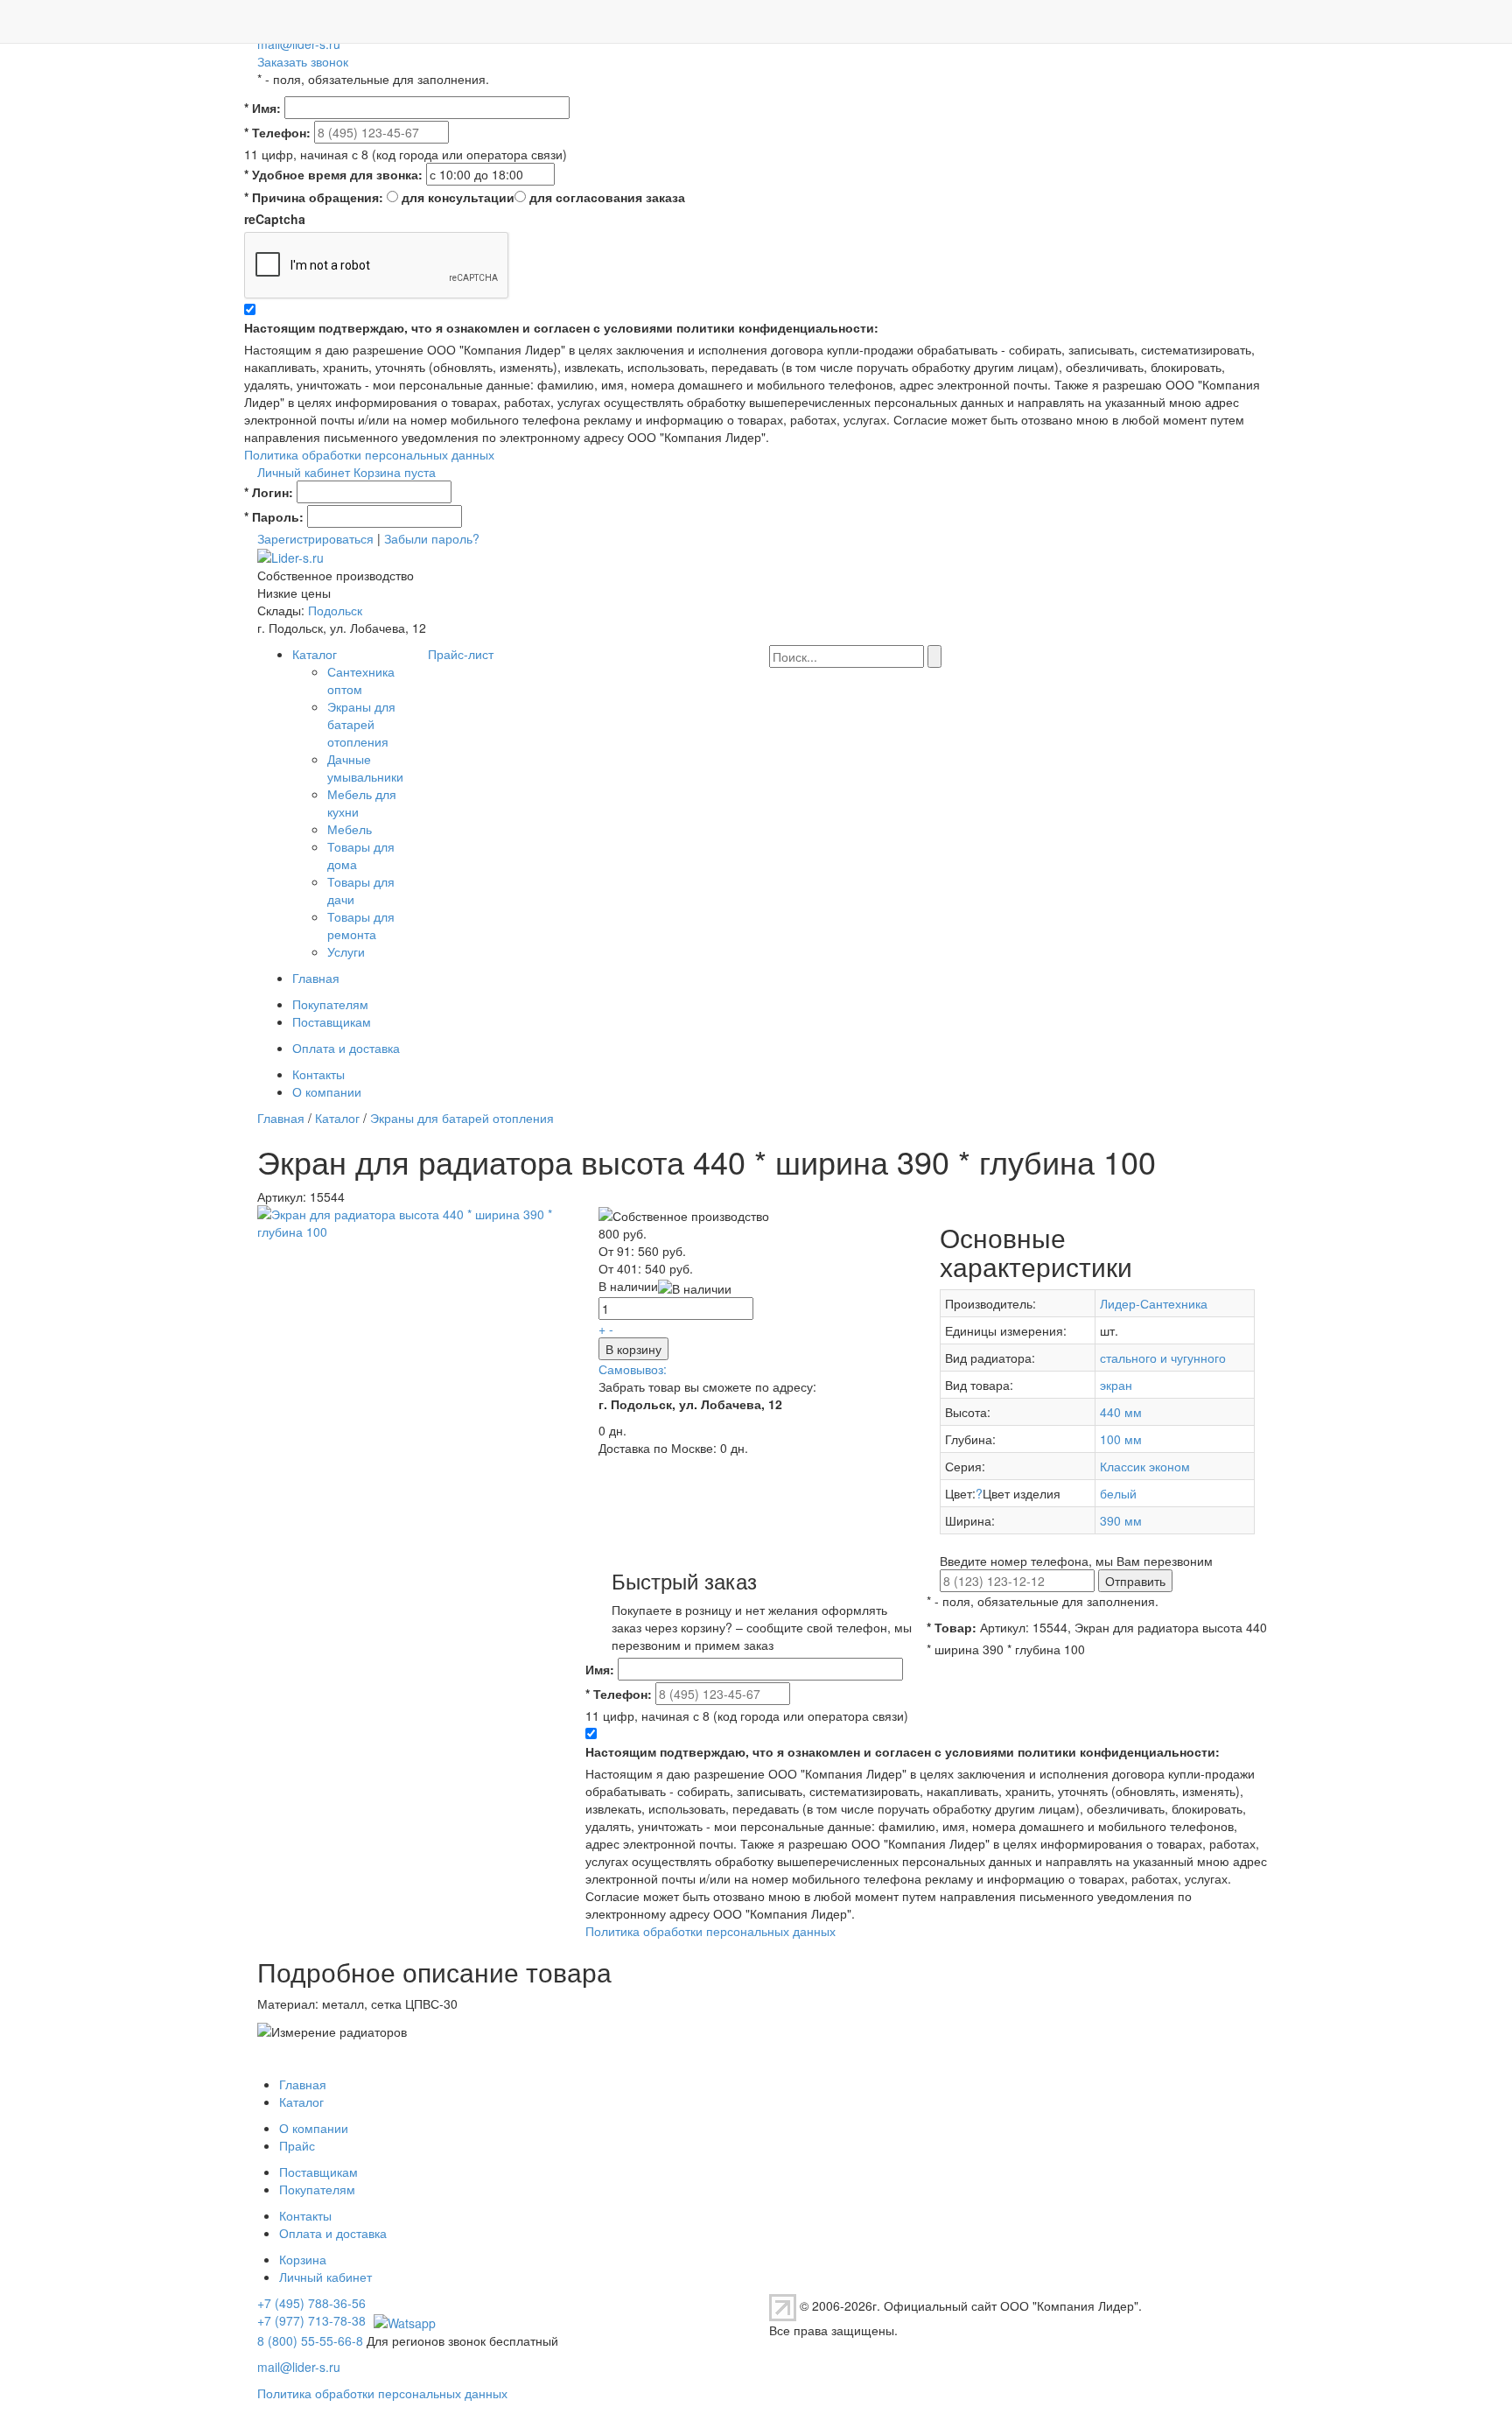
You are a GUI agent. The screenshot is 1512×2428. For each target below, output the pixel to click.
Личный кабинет (304, 472)
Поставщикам (332, 1021)
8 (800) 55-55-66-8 (310, 2340)
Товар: (952, 1627)
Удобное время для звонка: (333, 174)
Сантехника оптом (361, 680)
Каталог (315, 654)
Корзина (303, 2259)
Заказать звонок (303, 61)
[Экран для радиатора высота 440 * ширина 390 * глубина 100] (415, 1221)
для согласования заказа (607, 197)
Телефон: (277, 132)
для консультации (458, 197)
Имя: (262, 108)
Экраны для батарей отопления (361, 724)
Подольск (335, 610)
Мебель (350, 829)
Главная (316, 978)
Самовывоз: (633, 1369)
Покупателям (330, 1004)
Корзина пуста (395, 472)
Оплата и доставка (346, 1048)
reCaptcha (275, 219)
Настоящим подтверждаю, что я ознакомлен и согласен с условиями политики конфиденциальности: (561, 327)
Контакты (318, 1074)
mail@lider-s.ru (299, 44)
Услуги (346, 951)
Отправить (1135, 1581)
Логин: (269, 492)
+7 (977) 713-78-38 (311, 2320)
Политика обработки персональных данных (369, 454)
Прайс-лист (461, 654)
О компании (327, 1091)
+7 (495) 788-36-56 (311, 2303)
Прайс (297, 2145)
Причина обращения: (314, 197)
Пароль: (274, 516)
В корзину (633, 1349)
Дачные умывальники (365, 768)
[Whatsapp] (402, 2320)
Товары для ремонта (361, 925)
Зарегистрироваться (315, 538)
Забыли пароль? (432, 538)
